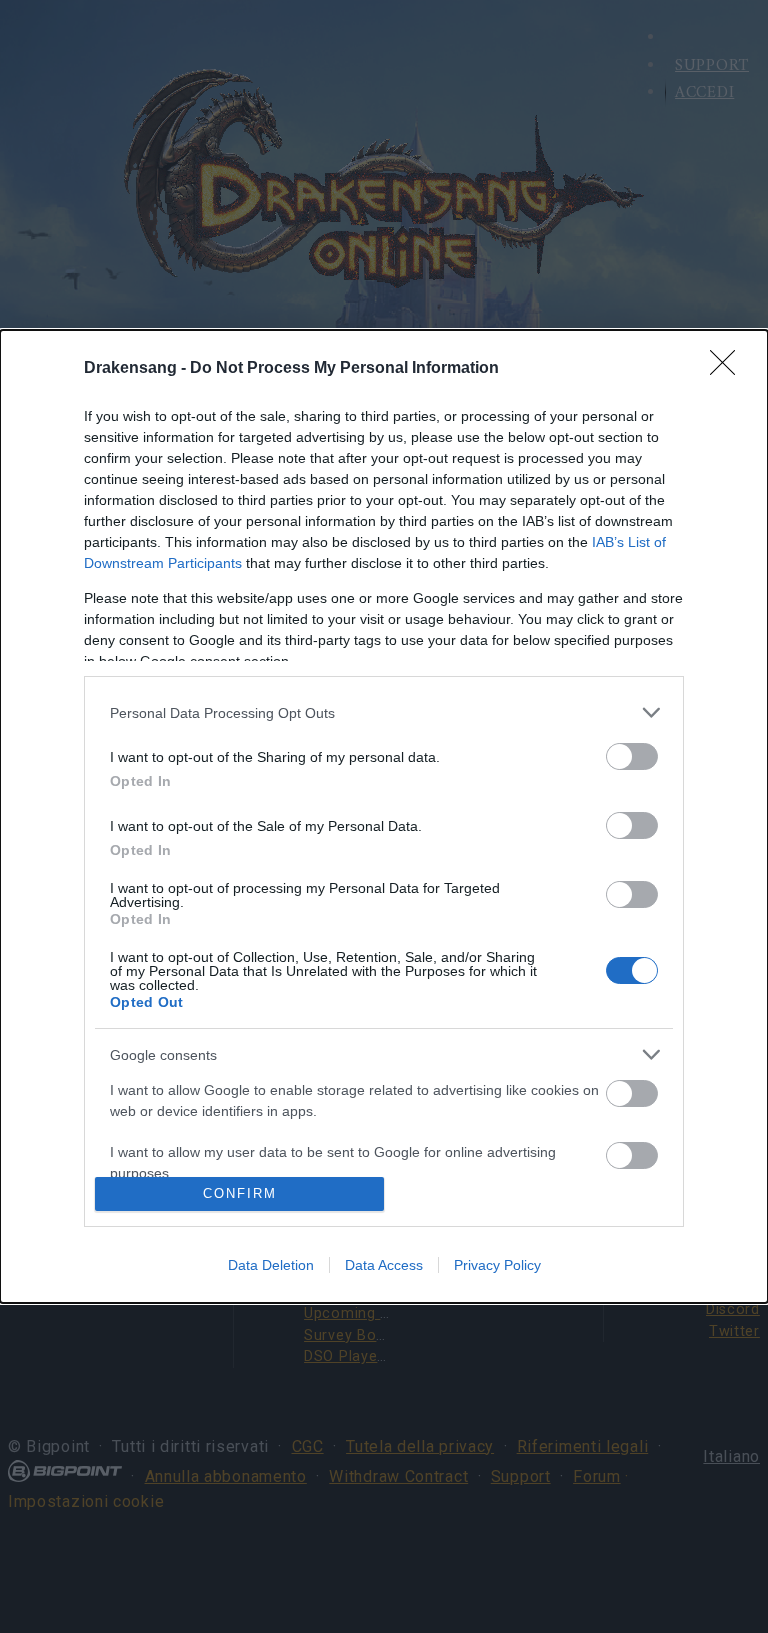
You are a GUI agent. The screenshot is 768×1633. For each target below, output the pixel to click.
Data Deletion (271, 1265)
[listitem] (384, 712)
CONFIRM (240, 1193)
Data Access (384, 1265)
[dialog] (384, 816)
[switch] (632, 756)
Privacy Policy (497, 1265)
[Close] (729, 369)
